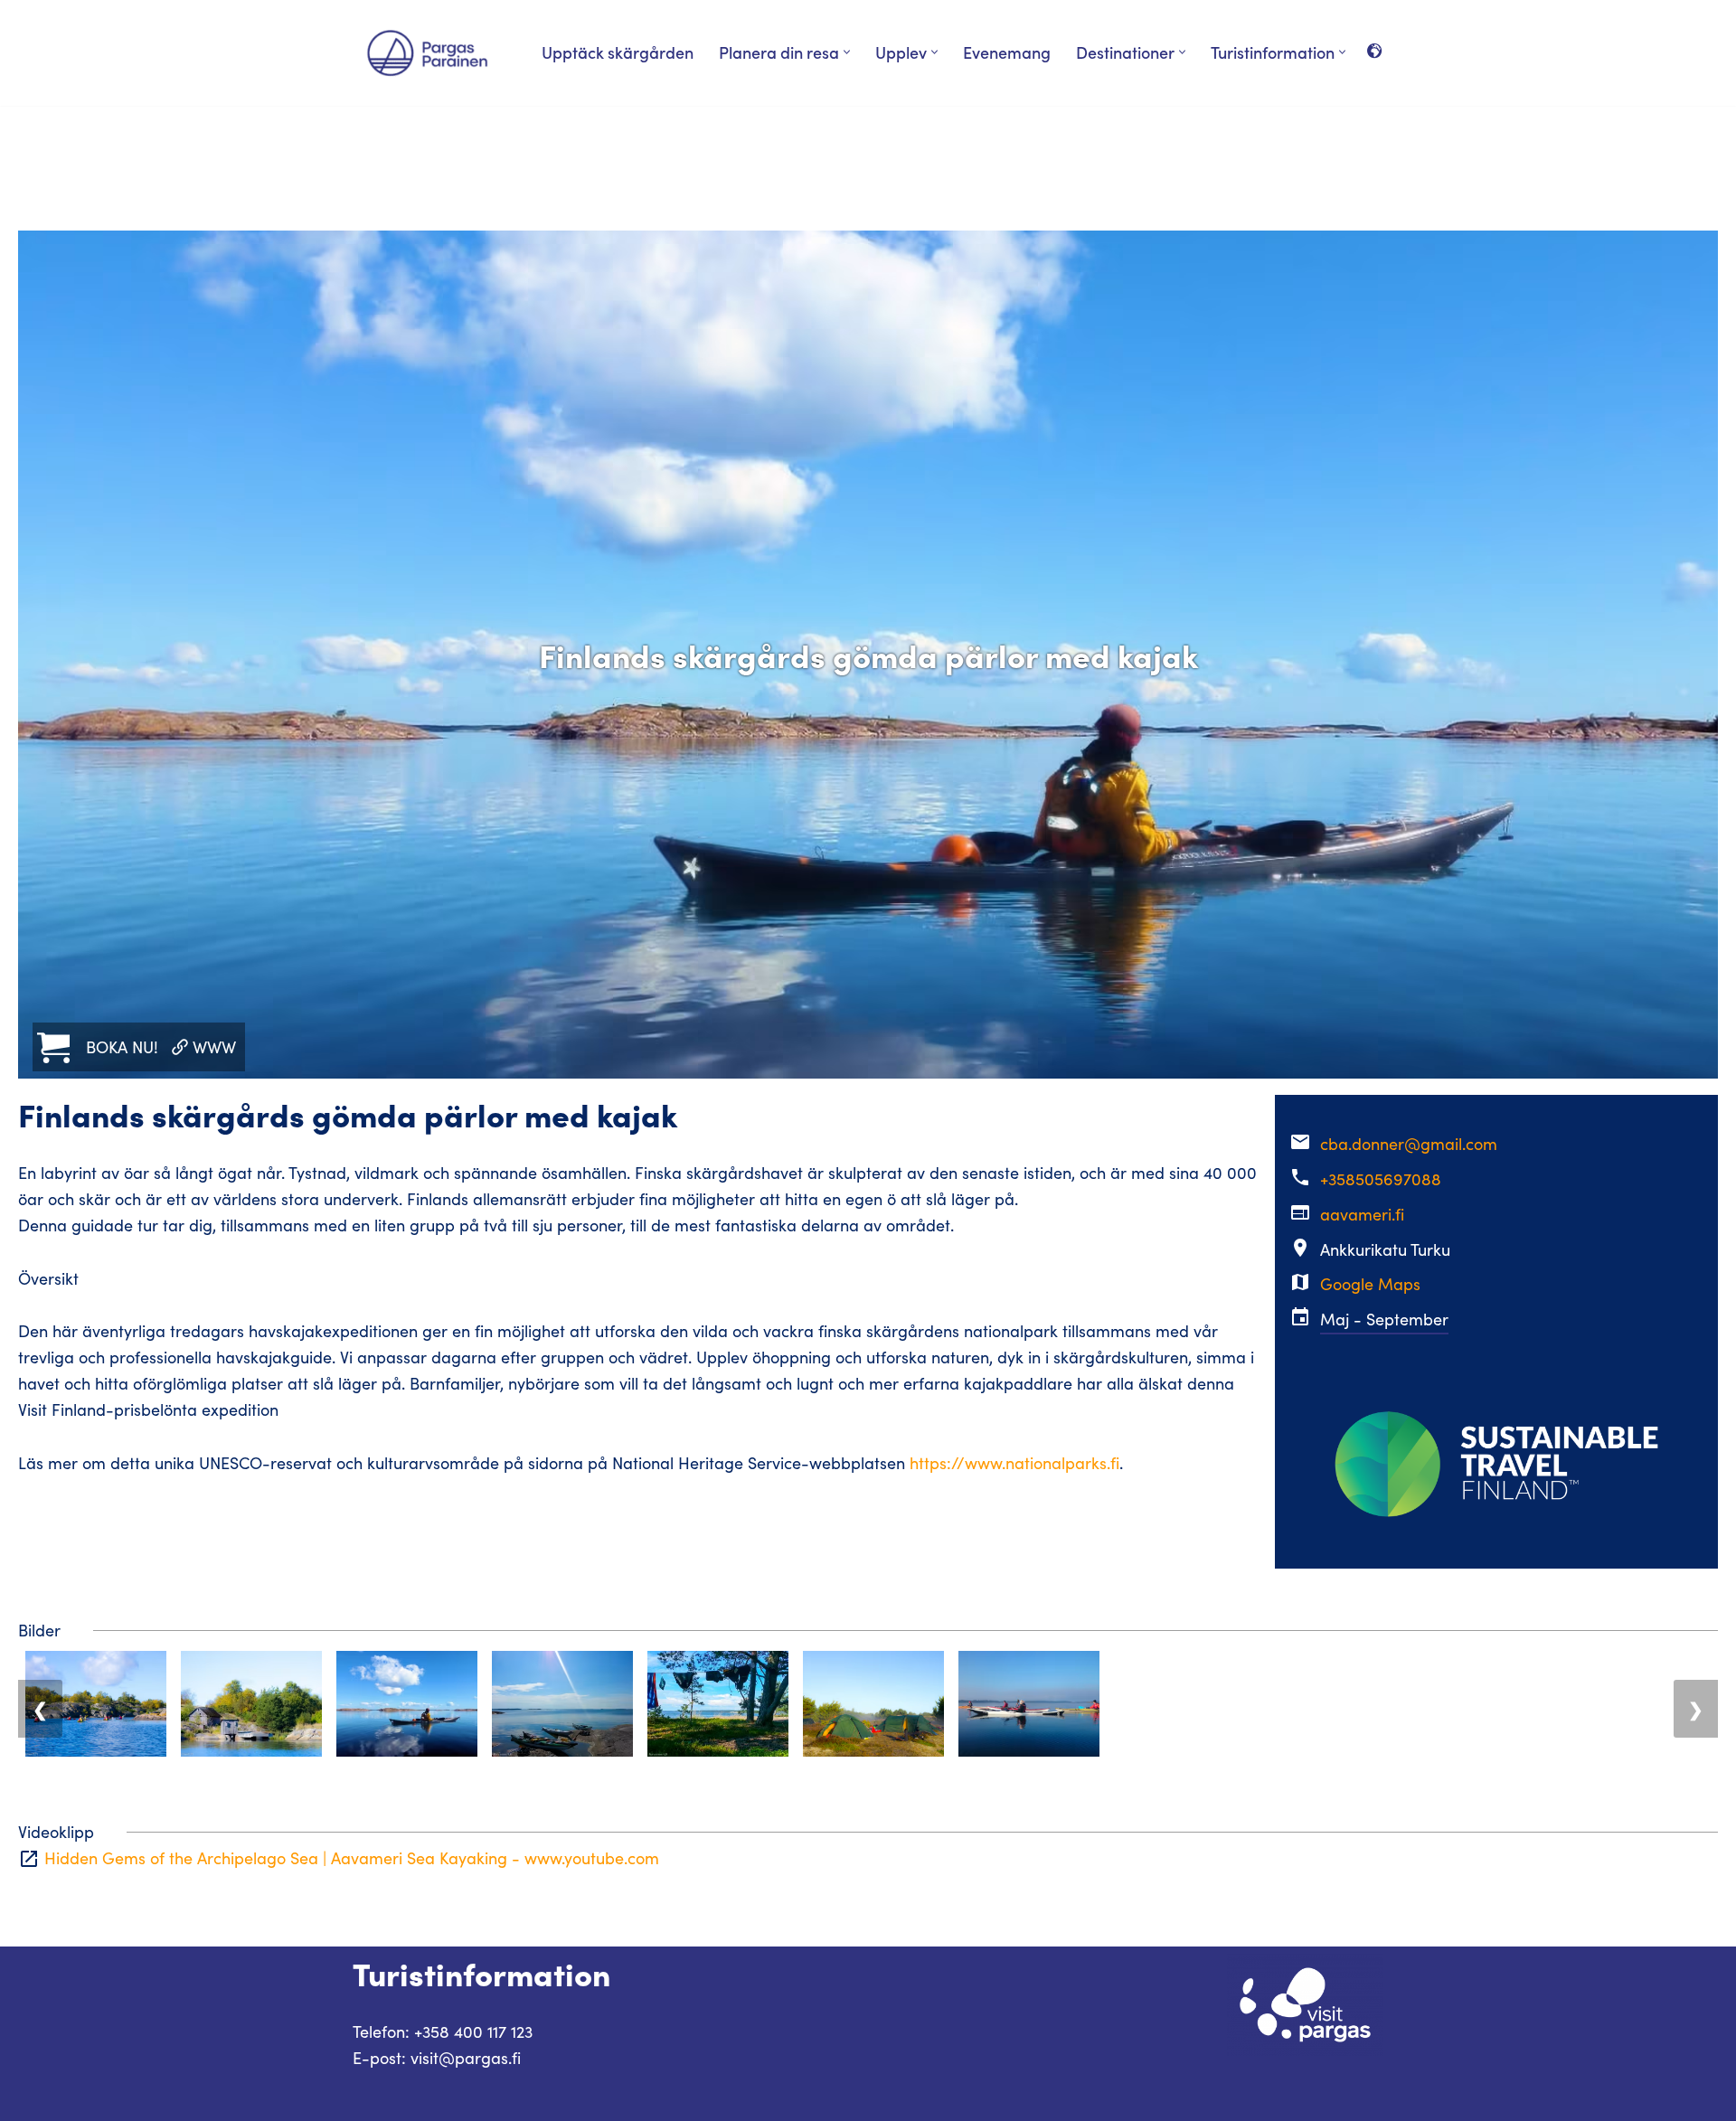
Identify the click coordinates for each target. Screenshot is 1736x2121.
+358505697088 (1381, 1179)
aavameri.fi (1362, 1214)
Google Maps (1370, 1284)
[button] (847, 52)
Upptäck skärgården (618, 52)
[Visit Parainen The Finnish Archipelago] (427, 53)
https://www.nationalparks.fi (1014, 1463)
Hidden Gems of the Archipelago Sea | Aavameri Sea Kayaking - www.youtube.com (352, 1858)
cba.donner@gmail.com (1409, 1144)
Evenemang (1007, 52)
